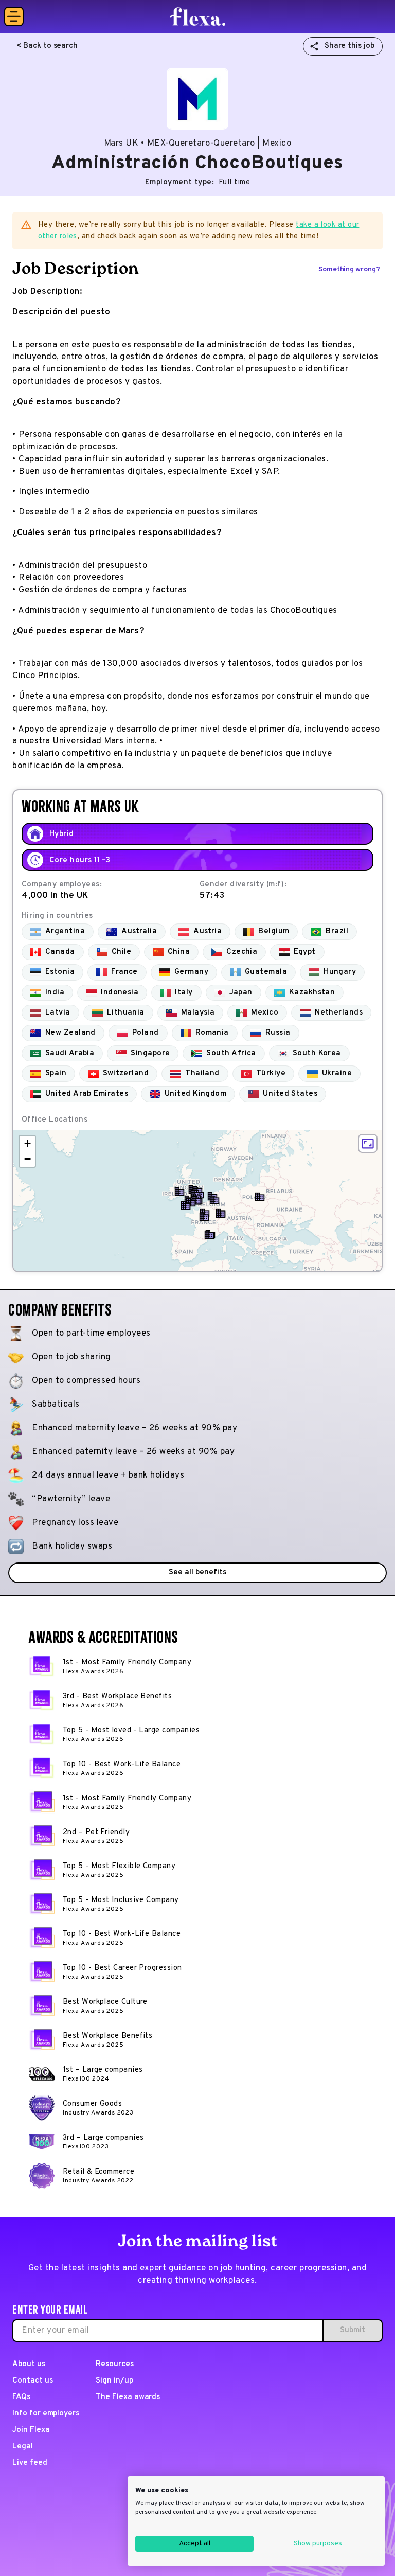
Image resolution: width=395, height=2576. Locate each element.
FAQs (21, 2397)
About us (29, 2364)
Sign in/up (114, 2381)
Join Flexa (31, 2430)
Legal (23, 2447)
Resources (115, 2364)
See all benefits (197, 1573)
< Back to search (47, 46)
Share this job (349, 46)
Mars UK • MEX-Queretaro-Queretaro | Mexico (197, 144)
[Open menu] (14, 16)
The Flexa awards (128, 2397)
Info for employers (46, 2414)
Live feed (30, 2463)
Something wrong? (349, 269)
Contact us (33, 2381)
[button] (179, 1192)
